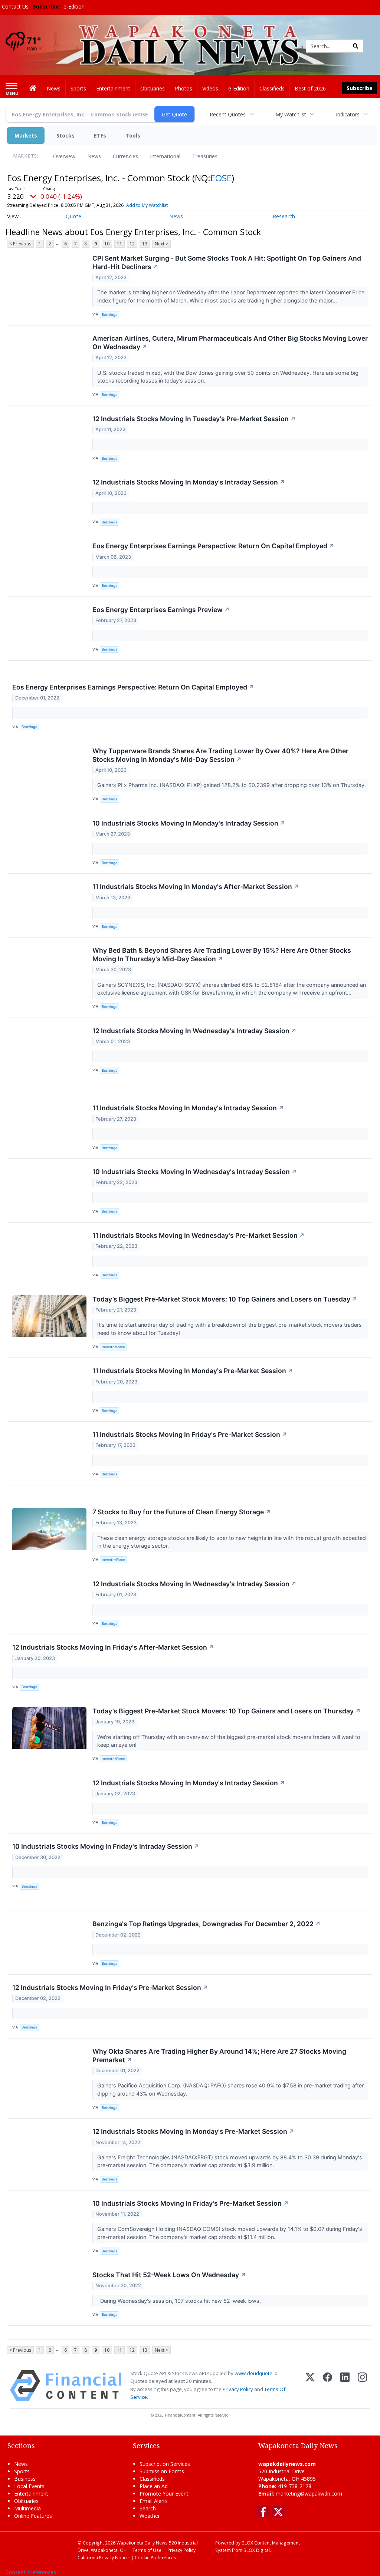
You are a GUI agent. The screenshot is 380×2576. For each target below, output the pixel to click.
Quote (73, 216)
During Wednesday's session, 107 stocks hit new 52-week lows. (180, 2301)
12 (132, 244)
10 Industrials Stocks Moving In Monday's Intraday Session (189, 823)
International (165, 156)
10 (107, 244)
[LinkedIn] (345, 2386)
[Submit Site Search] (356, 46)
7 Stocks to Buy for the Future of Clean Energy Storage (182, 1512)
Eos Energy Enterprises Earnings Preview (161, 610)
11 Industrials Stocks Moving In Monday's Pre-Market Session (193, 1371)
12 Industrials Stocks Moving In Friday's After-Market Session (113, 1647)
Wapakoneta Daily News (142, 2543)
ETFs (100, 135)
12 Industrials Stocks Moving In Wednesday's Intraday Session (194, 1031)
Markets (26, 135)
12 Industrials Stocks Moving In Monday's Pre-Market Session (193, 2131)
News (94, 156)
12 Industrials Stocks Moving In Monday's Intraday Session (189, 482)
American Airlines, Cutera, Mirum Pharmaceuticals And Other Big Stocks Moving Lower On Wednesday (230, 343)
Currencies (125, 156)
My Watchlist (291, 114)
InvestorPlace (113, 1347)
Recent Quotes (228, 114)
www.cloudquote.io (256, 2373)
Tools (133, 135)
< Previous (20, 244)
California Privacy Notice (103, 2557)
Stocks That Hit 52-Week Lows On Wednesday (169, 2275)
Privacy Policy (238, 2389)
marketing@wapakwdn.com (309, 2494)
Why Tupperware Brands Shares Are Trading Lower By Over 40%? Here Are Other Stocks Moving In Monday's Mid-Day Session (220, 755)
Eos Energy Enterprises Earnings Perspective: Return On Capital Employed (213, 546)
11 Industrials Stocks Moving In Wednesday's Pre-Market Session (199, 1235)
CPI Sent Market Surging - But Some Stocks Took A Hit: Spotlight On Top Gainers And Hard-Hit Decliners (227, 262)
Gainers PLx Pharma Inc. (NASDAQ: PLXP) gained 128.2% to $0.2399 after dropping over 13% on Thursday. (232, 785)
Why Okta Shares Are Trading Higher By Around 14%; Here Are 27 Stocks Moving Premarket (219, 2056)
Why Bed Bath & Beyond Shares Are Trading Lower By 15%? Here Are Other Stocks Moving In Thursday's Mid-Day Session (222, 955)
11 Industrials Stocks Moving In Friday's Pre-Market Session (190, 1434)
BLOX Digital (257, 2550)
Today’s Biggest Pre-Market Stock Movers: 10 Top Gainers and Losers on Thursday (227, 1711)
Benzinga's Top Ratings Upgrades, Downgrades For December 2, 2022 (207, 1924)
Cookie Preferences (155, 2557)
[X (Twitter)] (310, 2386)
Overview (64, 156)
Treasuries (205, 156)
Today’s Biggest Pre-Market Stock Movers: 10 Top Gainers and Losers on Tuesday (225, 1299)
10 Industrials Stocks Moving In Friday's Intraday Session (106, 1846)
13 (145, 244)
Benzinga (109, 315)
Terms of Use (147, 2550)
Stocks (65, 135)
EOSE (221, 178)
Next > (161, 244)
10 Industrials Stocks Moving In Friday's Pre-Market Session (191, 2203)
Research (284, 216)
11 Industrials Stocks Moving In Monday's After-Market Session (196, 887)
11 (119, 244)
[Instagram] (362, 2386)
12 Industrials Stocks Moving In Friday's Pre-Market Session (110, 1988)
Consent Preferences (31, 2572)
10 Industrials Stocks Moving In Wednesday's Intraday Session (195, 1172)
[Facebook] (327, 2386)
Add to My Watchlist (147, 205)
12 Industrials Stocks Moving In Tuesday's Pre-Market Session (194, 419)
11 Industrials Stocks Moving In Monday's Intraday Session (188, 1108)
